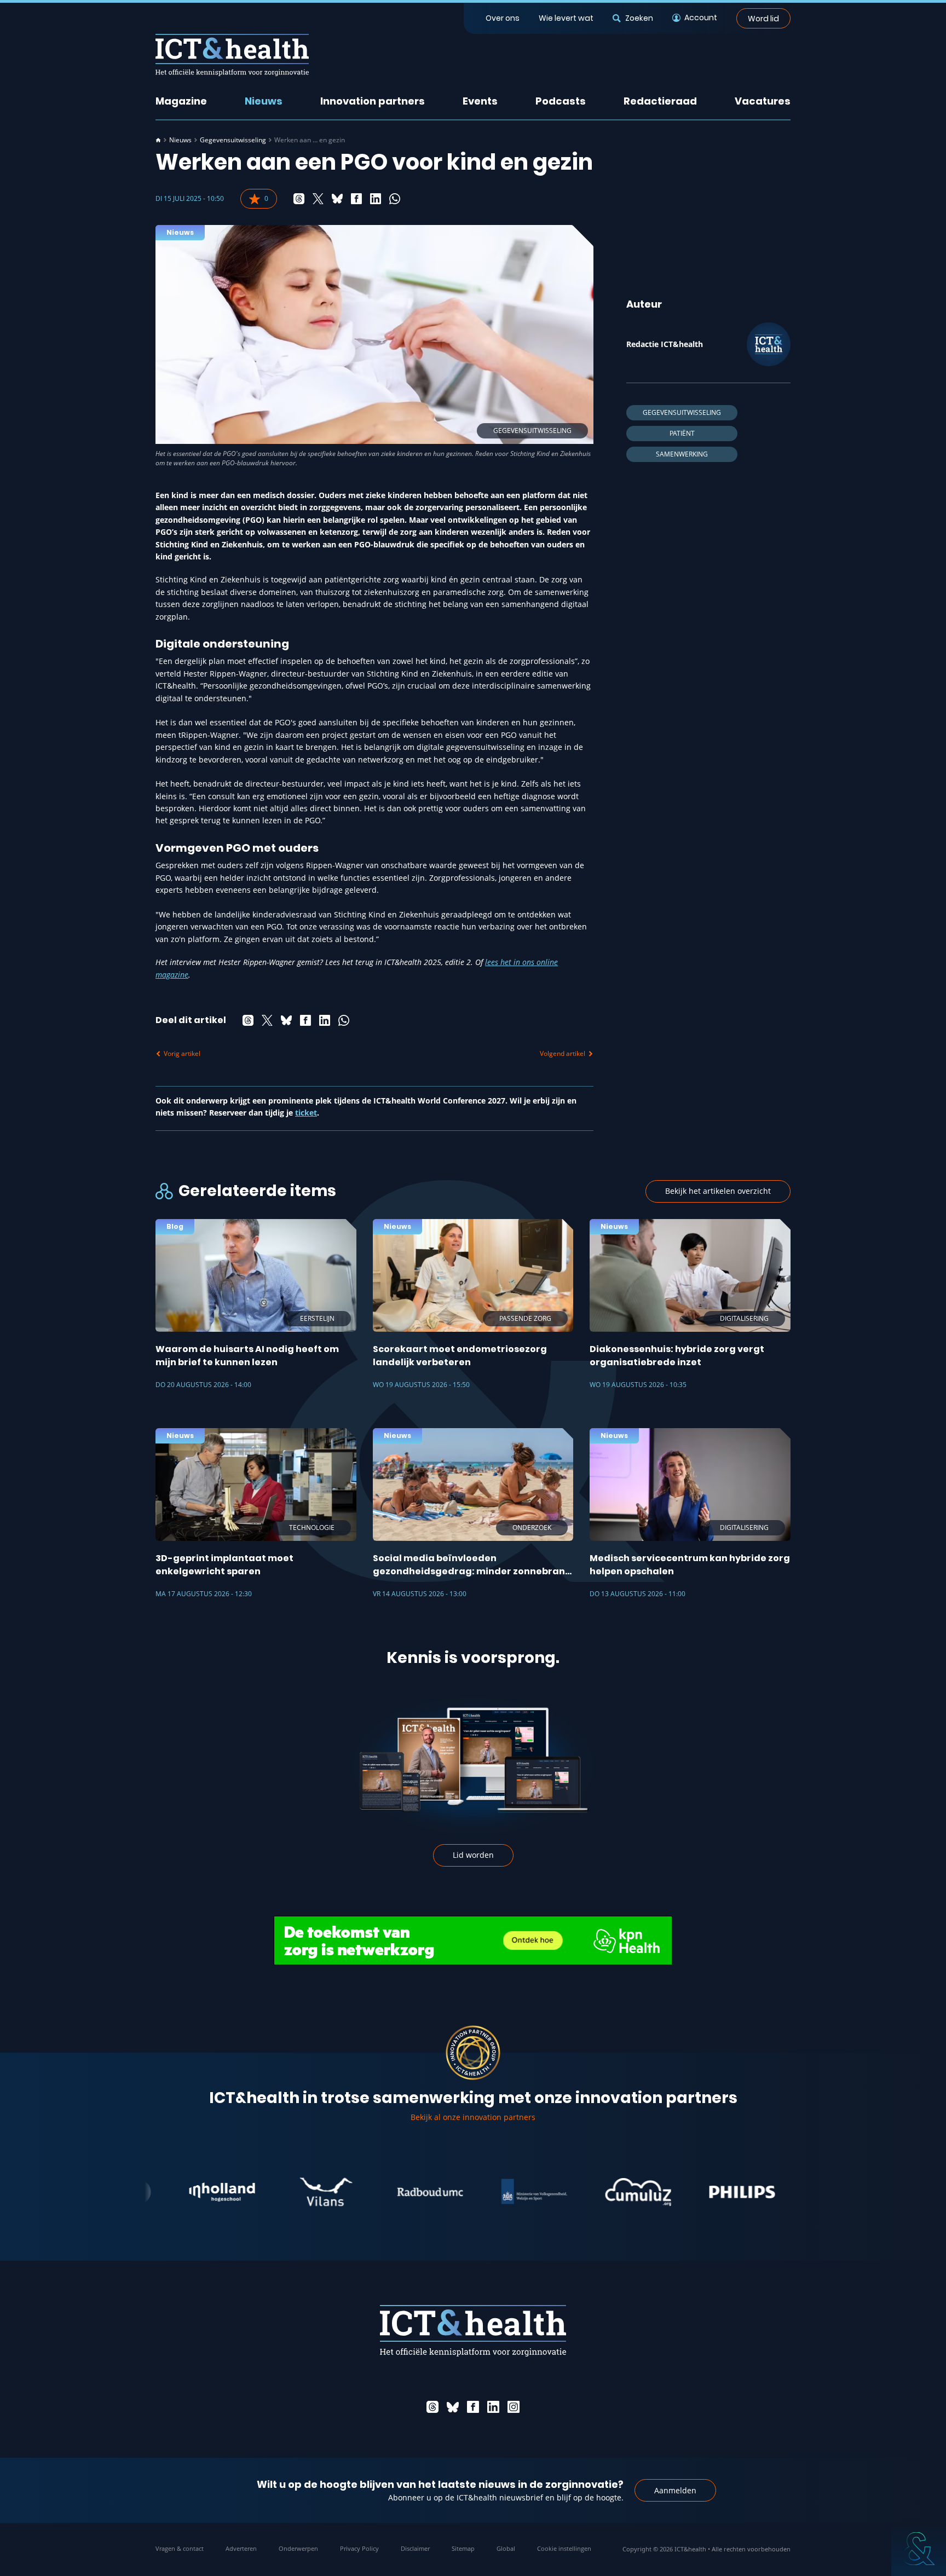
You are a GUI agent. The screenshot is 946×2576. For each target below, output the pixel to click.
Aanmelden (675, 2490)
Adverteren (241, 2548)
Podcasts (561, 101)
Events (480, 101)
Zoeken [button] (639, 18)
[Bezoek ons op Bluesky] (453, 2407)
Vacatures (763, 101)
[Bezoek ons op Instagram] (514, 2407)
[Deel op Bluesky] (337, 199)
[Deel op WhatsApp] (395, 199)
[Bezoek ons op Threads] (432, 2407)
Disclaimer (415, 2548)
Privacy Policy (359, 2548)
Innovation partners (373, 101)
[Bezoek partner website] (170, 2192)
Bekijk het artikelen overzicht (718, 1191)
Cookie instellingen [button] (564, 2548)
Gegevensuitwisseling (233, 140)
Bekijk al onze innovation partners (473, 2117)
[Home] (158, 140)
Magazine (181, 101)
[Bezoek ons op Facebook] (473, 2407)
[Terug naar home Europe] (232, 55)
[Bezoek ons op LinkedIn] (493, 2407)
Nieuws (264, 101)
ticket (306, 1113)
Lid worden (473, 1855)
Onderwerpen (298, 2548)
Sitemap (463, 2548)
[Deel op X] (318, 199)
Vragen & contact (180, 2548)
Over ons (503, 18)
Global (506, 2548)
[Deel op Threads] (299, 199)
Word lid (763, 18)
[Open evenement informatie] (919, 2549)
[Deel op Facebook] (356, 199)
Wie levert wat (566, 18)
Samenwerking (682, 454)
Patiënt (682, 433)
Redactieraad (660, 101)
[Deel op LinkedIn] (376, 199)
